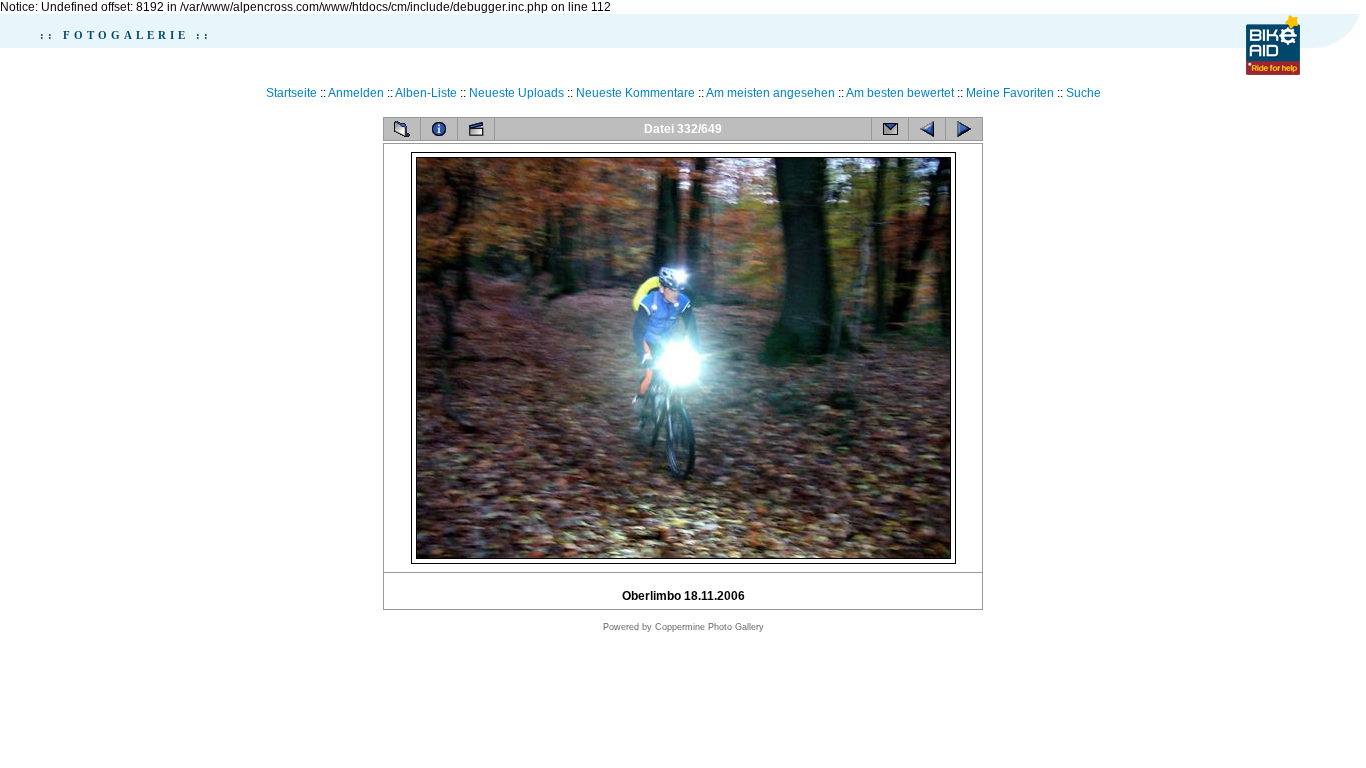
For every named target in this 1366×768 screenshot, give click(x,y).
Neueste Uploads (516, 93)
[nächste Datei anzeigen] (964, 129)
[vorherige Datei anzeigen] (927, 129)
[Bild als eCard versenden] (890, 129)
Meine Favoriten (1010, 93)
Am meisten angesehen (770, 93)
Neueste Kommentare (635, 93)
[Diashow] (476, 129)
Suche (1083, 93)
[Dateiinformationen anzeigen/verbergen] (439, 129)
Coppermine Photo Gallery (709, 627)
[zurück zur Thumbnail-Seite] (402, 129)
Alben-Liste (426, 93)
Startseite (291, 93)
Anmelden (356, 93)
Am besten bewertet (900, 93)
